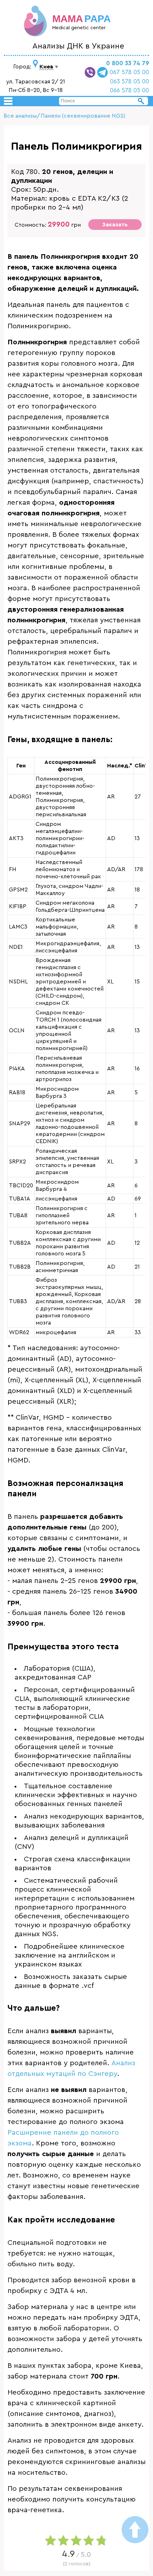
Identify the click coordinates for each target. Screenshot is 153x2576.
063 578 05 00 (130, 81)
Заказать (115, 225)
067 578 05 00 (129, 72)
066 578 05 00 (130, 90)
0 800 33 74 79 (128, 63)
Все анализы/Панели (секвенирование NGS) (64, 116)
